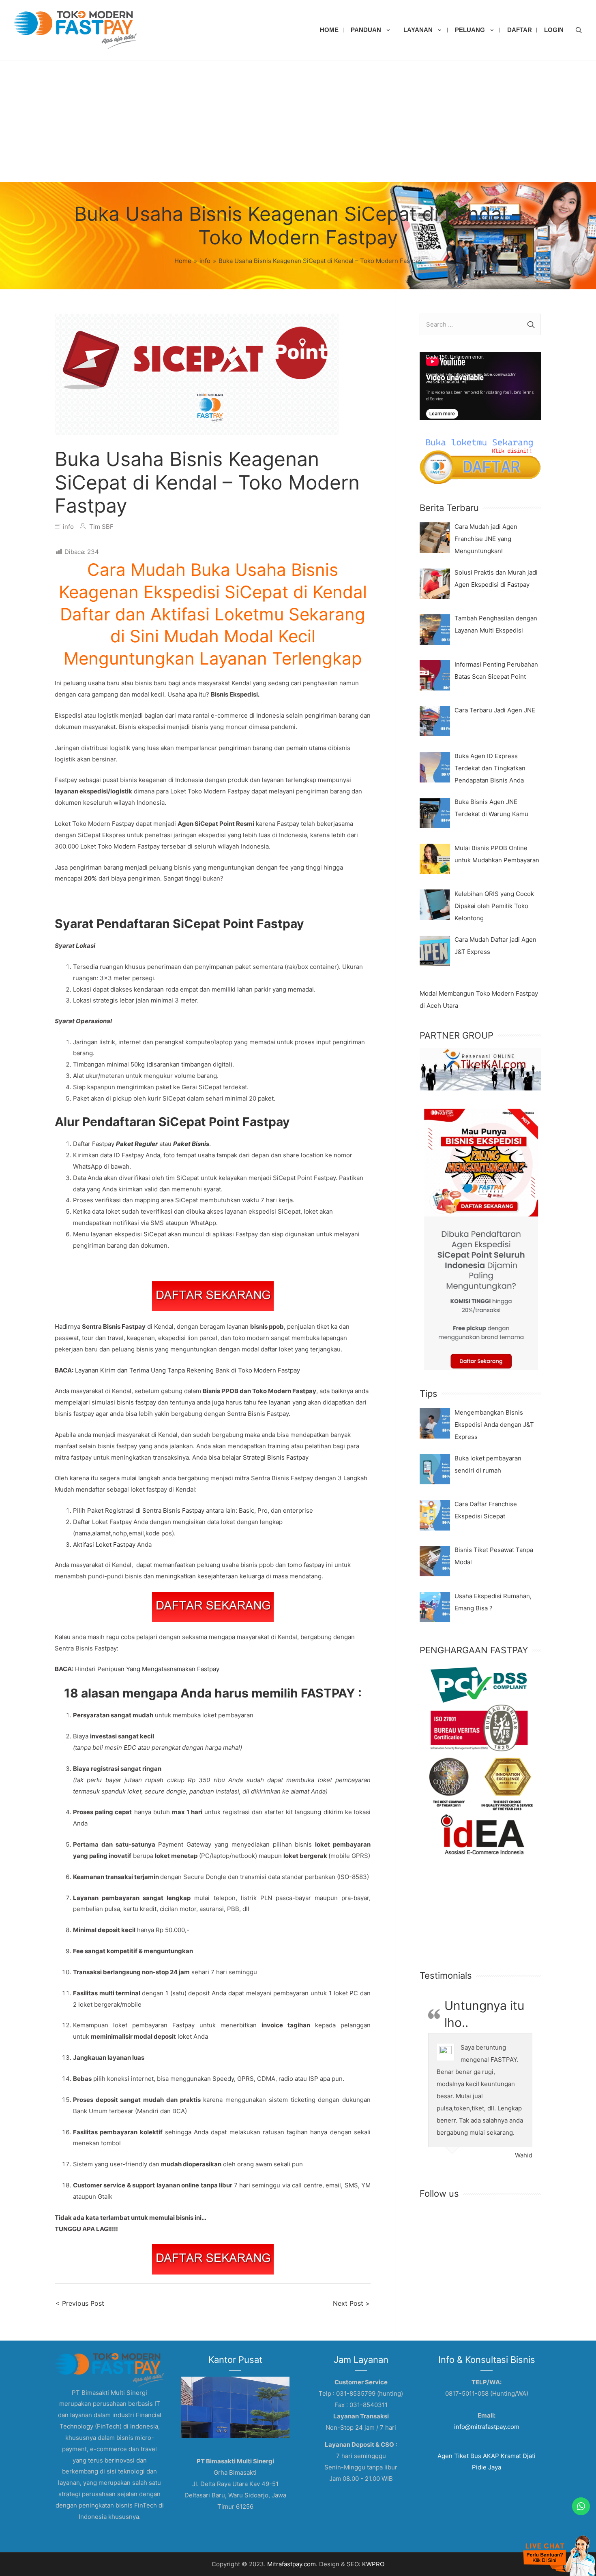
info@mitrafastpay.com (487, 2427)
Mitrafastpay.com (292, 2564)
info (68, 527)
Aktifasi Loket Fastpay (104, 1545)
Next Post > (351, 2303)
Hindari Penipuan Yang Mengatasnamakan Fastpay (147, 1669)
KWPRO (373, 2564)
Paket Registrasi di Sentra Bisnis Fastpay (146, 1510)
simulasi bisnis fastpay (125, 1402)
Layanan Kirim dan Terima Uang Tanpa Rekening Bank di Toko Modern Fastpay (188, 1370)
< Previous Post (80, 2303)
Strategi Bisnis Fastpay (276, 1457)
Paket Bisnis (191, 1144)
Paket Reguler (137, 1144)
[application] (480, 386)
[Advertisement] (298, 121)
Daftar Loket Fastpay (102, 1522)
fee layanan (274, 1402)
